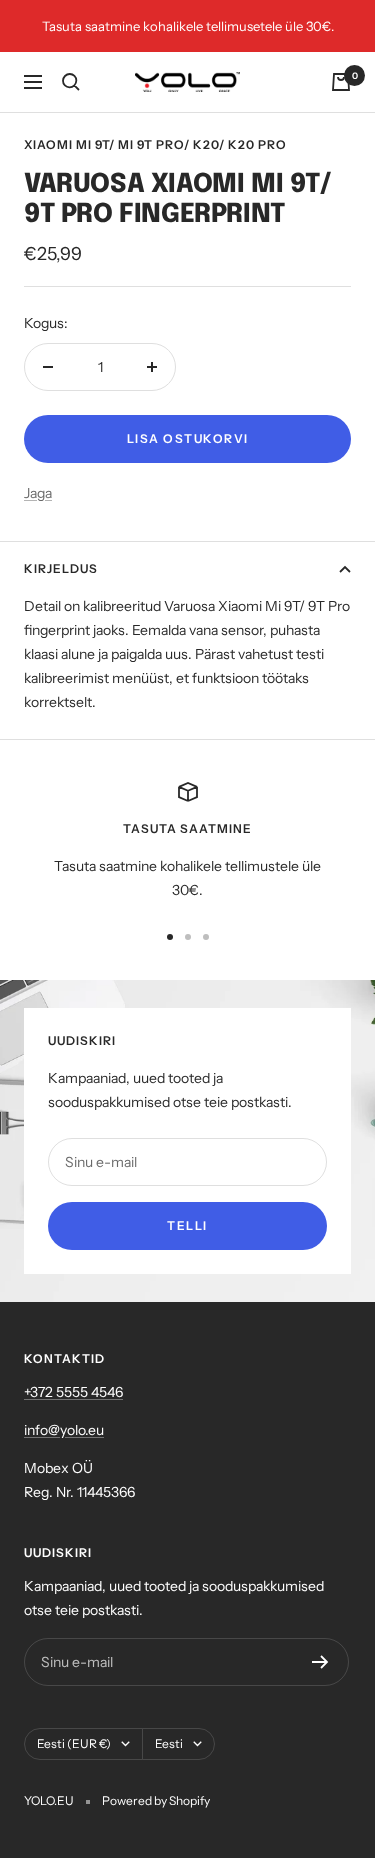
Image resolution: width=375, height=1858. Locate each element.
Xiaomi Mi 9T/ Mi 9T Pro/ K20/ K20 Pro (155, 144)
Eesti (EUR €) (74, 1743)
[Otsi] (71, 82)
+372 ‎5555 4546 (73, 1392)
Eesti (169, 1743)
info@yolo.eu (64, 1430)
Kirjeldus (61, 568)
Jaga (38, 493)
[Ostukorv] (341, 82)
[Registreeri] (320, 1662)
